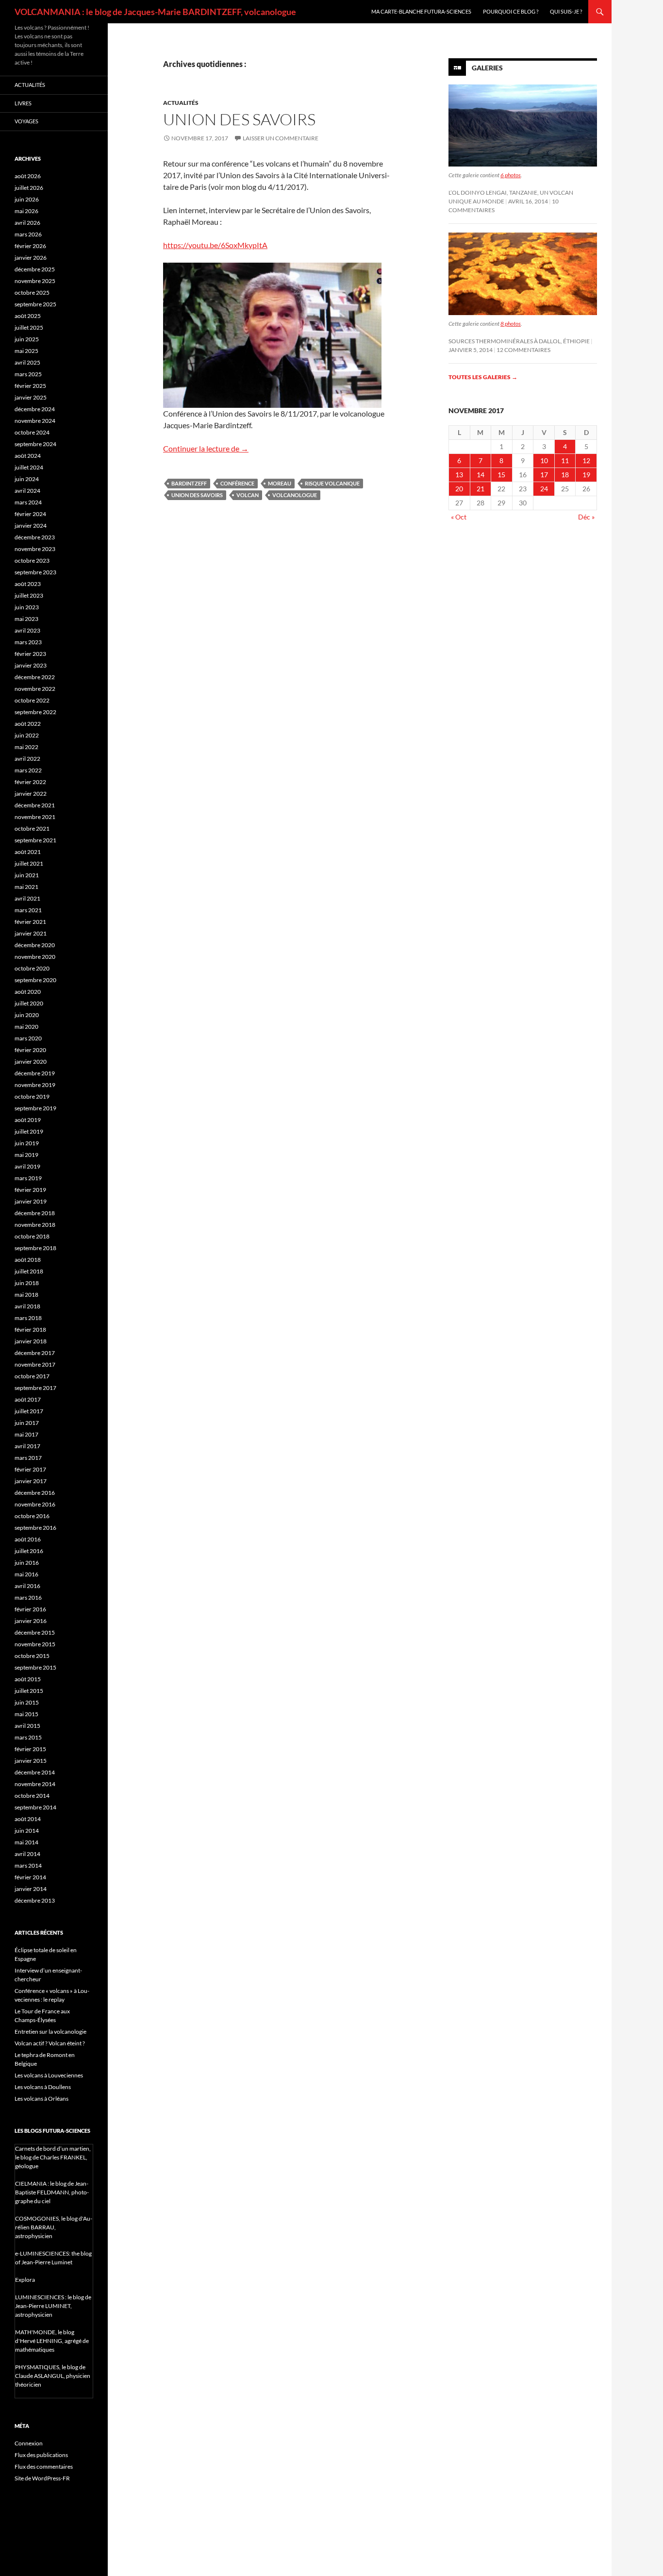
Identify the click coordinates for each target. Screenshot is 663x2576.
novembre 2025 (35, 281)
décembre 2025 (35, 269)
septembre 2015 (35, 1667)
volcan (248, 495)
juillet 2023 (29, 595)
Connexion (29, 2443)
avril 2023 (27, 630)
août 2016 (28, 1539)
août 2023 (28, 584)
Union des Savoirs (239, 119)
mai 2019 (26, 1155)
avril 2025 (27, 362)
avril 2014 (27, 1854)
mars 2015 (28, 1737)
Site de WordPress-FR (42, 2478)
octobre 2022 (32, 700)
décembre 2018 (35, 1213)
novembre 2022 (35, 689)
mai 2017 (26, 1434)
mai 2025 (26, 351)
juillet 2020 (29, 1003)
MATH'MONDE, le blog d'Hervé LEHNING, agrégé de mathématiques (52, 2341)
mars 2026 (28, 234)
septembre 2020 (35, 980)
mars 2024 (28, 502)
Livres (23, 103)
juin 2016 (27, 1563)
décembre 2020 (35, 945)
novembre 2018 (35, 1225)
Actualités (181, 103)
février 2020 (30, 1050)
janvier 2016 (31, 1621)
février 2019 (30, 1190)
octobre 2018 (32, 1236)
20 (459, 489)
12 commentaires (523, 350)
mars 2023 (28, 642)
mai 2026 (26, 211)
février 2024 (30, 514)
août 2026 (28, 176)
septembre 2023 (35, 572)
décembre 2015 (35, 1632)
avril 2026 (27, 223)
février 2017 (30, 1469)
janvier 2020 (31, 1062)
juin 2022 (27, 735)
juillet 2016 (29, 1551)
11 (565, 460)
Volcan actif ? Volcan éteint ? (50, 2043)
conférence (237, 483)
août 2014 (28, 1819)
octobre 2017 (32, 1376)
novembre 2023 (35, 549)
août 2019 (28, 1120)
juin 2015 (27, 1702)
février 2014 (30, 1877)
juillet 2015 (29, 1691)
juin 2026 (27, 199)
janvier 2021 (31, 933)
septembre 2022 (35, 712)
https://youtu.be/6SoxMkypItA (215, 245)
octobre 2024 (32, 432)
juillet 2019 (29, 1131)
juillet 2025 (29, 327)
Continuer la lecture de (206, 448)
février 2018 (30, 1330)
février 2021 (30, 922)
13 (459, 475)
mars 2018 (28, 1318)
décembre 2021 (35, 805)
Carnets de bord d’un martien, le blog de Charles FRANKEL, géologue (53, 2157)
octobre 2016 (32, 1516)
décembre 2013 (35, 1900)
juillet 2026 (29, 188)
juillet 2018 (29, 1271)
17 (544, 475)
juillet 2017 (29, 1411)
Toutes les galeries (483, 377)
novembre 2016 (35, 1504)
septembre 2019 (35, 1108)
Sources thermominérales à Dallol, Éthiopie (519, 341)
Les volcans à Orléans (41, 2099)
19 (586, 475)
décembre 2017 (35, 1353)
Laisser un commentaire (281, 138)
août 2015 (28, 1679)
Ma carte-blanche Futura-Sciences (421, 11)
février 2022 (30, 782)
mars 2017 (28, 1458)
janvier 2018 (31, 1341)
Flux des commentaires (44, 2467)
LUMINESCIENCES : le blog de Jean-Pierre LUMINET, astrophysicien (53, 2306)
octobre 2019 (32, 1096)
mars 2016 (28, 1597)
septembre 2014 (35, 1807)
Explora (25, 2280)
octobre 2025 (32, 293)
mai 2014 (26, 1842)
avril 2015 (27, 1726)
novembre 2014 (35, 1784)
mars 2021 (28, 910)
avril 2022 (27, 759)
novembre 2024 (35, 421)
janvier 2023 (31, 665)
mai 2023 (26, 619)
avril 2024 (27, 491)
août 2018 (28, 1260)
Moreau (280, 483)
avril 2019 (27, 1166)
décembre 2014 (35, 1772)
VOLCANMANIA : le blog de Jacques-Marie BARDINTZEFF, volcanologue (155, 12)
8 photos (511, 324)
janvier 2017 (31, 1481)
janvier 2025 (31, 397)
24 (544, 489)
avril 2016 (27, 1586)
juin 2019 (27, 1143)
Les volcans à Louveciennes (49, 2075)
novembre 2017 (35, 1364)
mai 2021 (26, 887)
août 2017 (28, 1399)
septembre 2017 (35, 1388)
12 (586, 460)
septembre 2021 (35, 840)
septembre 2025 (35, 304)
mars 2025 (28, 374)
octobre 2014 (32, 1796)
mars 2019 (28, 1178)
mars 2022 (28, 770)
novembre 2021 (35, 817)
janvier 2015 (31, 1761)
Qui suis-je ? (566, 11)
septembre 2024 (35, 444)
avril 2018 (27, 1306)
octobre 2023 (32, 560)
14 (481, 475)
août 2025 (28, 316)
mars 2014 (28, 1865)
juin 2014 (27, 1831)
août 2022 (28, 724)
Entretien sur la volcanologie (50, 2032)
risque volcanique (332, 483)
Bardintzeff (189, 483)
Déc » (586, 517)
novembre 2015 (35, 1644)
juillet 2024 (29, 467)
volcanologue (295, 495)
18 (565, 475)
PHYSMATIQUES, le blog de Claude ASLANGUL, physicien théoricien (53, 2376)
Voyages (26, 121)
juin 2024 (27, 479)
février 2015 (30, 1749)
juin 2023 (27, 607)
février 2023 (30, 654)
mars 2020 (28, 1038)
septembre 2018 (35, 1248)
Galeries (487, 68)
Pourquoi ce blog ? (511, 11)
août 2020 (28, 992)
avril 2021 (27, 898)
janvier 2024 (31, 526)
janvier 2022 (31, 794)
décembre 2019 (35, 1073)
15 (501, 475)
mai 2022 (26, 747)
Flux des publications (41, 2455)
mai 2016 (26, 1574)
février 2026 (30, 246)
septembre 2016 (35, 1528)
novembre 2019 (35, 1085)
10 (544, 460)
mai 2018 (26, 1295)
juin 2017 (27, 1423)
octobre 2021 (32, 828)
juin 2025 (27, 339)
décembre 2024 (35, 409)
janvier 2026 (31, 258)
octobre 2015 (32, 1656)
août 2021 (28, 852)
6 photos (511, 175)
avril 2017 (27, 1446)
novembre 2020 (35, 957)
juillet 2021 (29, 863)
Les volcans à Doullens (43, 2087)
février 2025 (30, 386)
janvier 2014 (31, 1889)
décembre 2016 (35, 1493)
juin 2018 (27, 1283)
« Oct (459, 517)
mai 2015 (26, 1714)
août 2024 (28, 456)
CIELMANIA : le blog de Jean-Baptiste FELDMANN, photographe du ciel (52, 2192)
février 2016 (30, 1609)
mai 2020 (26, 1027)
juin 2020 (27, 1015)
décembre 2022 (35, 677)
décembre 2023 (35, 537)
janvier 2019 (31, 1201)
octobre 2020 (32, 968)
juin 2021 (27, 875)
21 (481, 489)
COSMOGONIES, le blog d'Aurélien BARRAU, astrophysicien (54, 2227)
